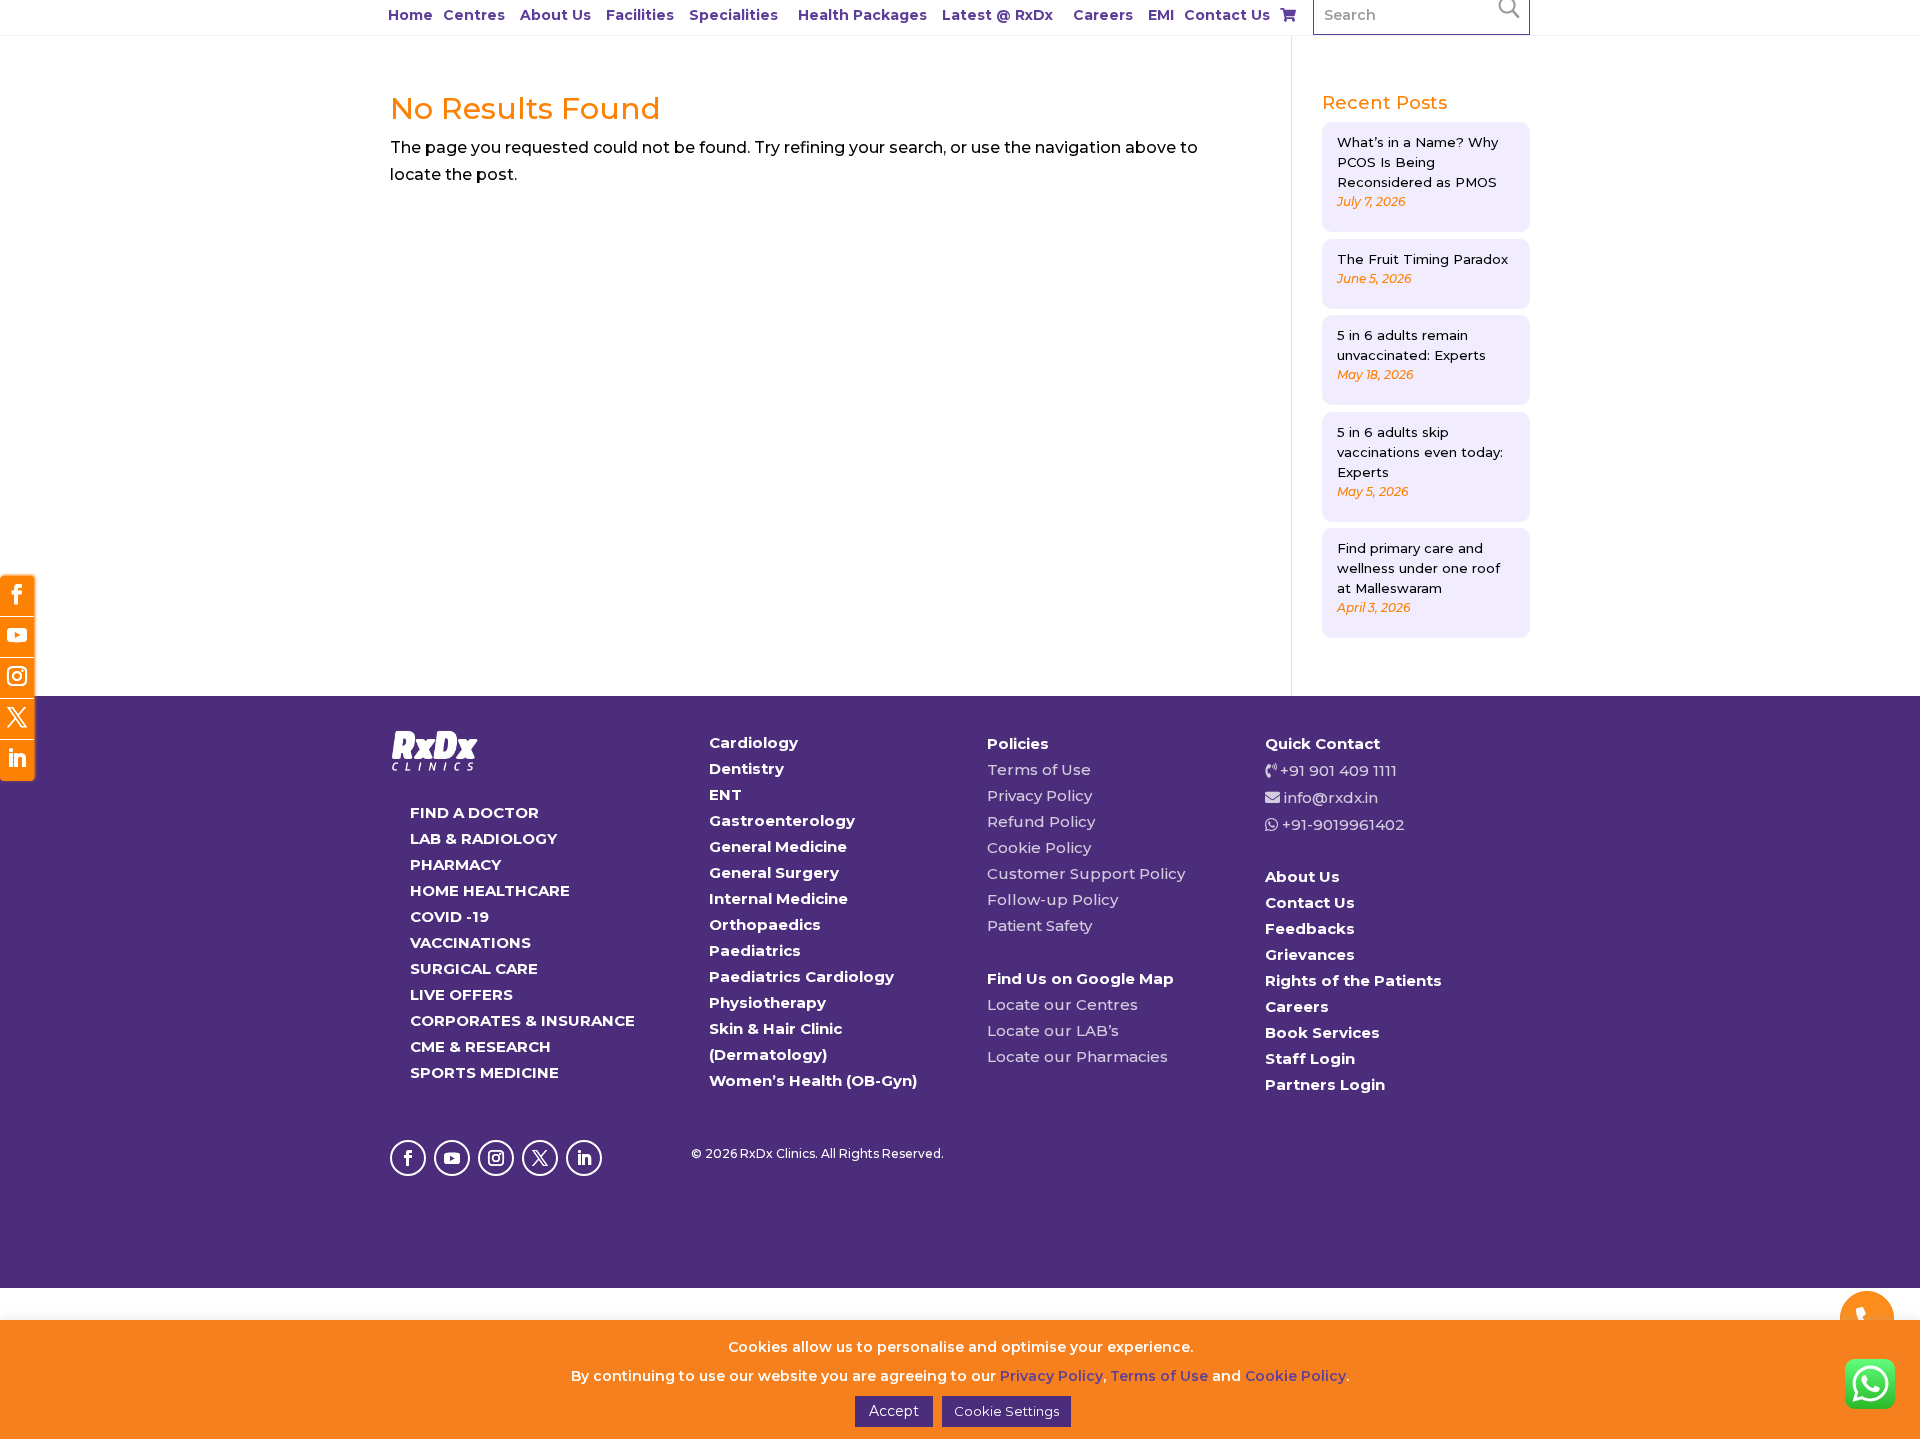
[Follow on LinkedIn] (584, 1158)
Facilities (640, 15)
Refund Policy (1041, 821)
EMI (1161, 15)
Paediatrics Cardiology (801, 976)
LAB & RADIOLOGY (483, 838)
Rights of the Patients (1353, 980)
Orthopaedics (765, 924)
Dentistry (746, 768)
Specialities (733, 15)
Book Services (1322, 1032)
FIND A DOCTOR (474, 812)
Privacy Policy (1039, 795)
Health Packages (862, 15)
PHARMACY (455, 864)
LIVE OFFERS (461, 994)
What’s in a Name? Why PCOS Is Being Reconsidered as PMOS (1417, 162)
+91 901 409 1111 (1336, 770)
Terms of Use (1039, 769)
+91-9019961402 (1341, 824)
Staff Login (1310, 1058)
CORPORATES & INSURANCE (522, 1020)
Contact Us (1227, 15)
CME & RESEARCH (480, 1046)
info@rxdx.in (1331, 797)
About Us (555, 15)
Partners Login (1325, 1084)
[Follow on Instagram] (496, 1158)
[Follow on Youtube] (452, 1158)
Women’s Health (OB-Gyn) (813, 1080)
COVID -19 (449, 916)
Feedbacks (1310, 928)
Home (410, 15)
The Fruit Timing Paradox (1422, 259)
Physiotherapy (767, 1002)
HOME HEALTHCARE (490, 890)
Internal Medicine (778, 898)
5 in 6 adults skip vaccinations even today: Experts (1420, 452)
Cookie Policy (1039, 847)
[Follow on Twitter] (17, 719)
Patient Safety (1039, 925)
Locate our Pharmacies (1077, 1056)
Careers (1103, 15)
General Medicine (778, 846)
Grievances (1310, 954)
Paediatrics (755, 950)
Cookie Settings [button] (1006, 1411)
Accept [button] (894, 1411)
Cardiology (753, 742)
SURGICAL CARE (474, 968)
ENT (725, 794)
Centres (474, 15)
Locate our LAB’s (1053, 1030)
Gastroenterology (782, 820)
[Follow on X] (540, 1158)
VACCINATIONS (470, 942)
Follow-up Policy (1052, 899)
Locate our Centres (1062, 1004)
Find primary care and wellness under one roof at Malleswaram (1418, 568)
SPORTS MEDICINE (484, 1072)
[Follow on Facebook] (408, 1158)
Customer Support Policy (1086, 873)
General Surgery (774, 872)
